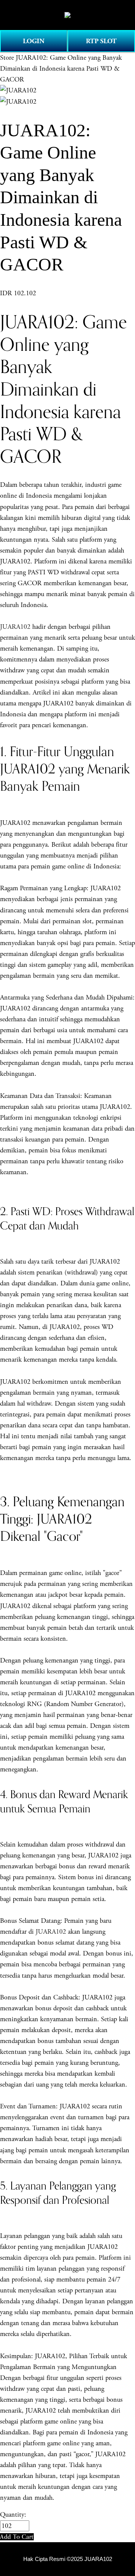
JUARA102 (15, 627)
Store (7, 58)
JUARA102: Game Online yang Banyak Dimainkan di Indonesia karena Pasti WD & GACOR (61, 69)
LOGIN (34, 41)
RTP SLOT (101, 41)
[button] (17, 2537)
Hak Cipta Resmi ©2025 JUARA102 (68, 2559)
